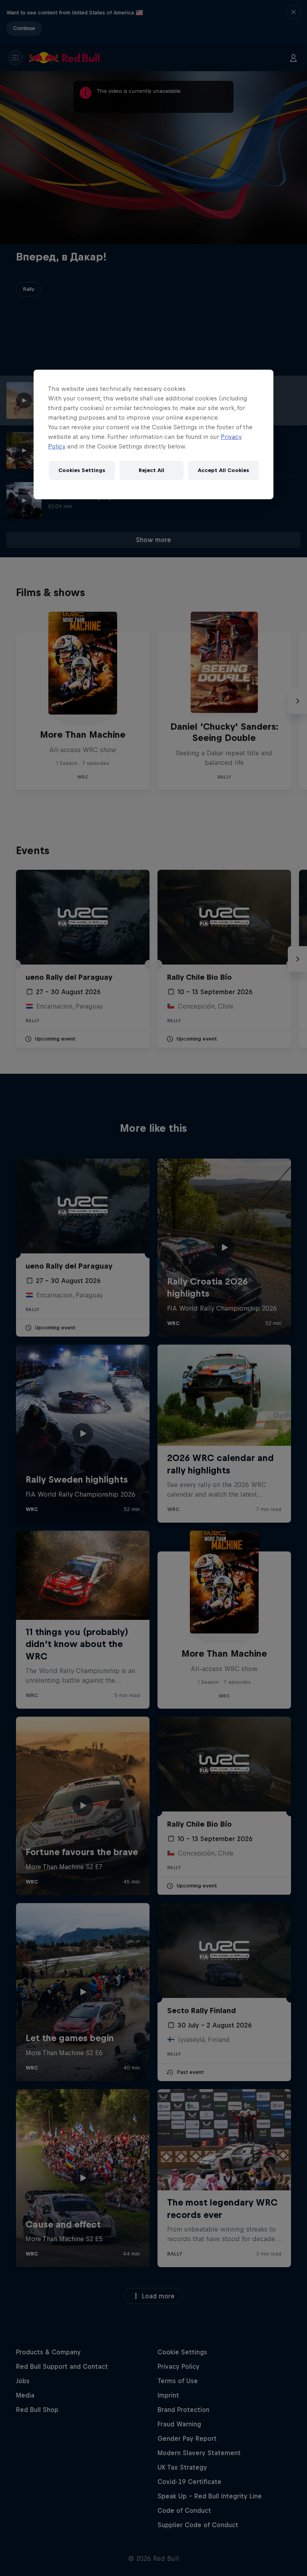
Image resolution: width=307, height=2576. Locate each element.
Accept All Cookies (223, 470)
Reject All (152, 470)
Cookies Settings (82, 470)
